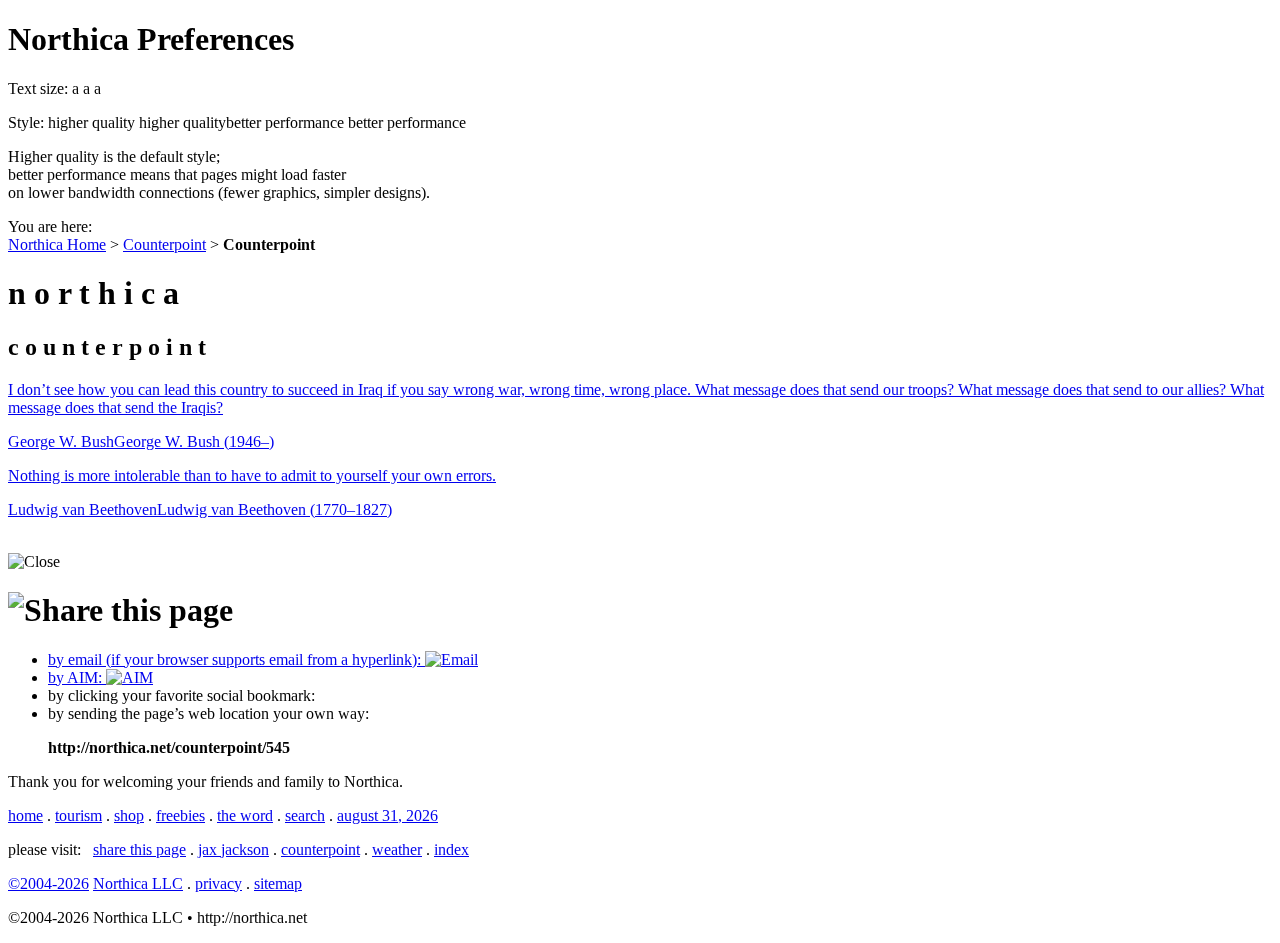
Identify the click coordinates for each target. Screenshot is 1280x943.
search (305, 815)
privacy (218, 883)
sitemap (278, 883)
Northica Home (57, 244)
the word (245, 815)
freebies (180, 815)
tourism (78, 815)
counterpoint (320, 849)
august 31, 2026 (387, 815)
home (25, 815)
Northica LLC (138, 883)
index (451, 849)
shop (129, 815)
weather (397, 849)
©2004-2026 (48, 883)
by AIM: (77, 677)
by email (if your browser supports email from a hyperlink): (236, 659)
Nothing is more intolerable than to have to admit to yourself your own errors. (252, 475)
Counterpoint (164, 244)
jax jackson (233, 849)
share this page (139, 849)
